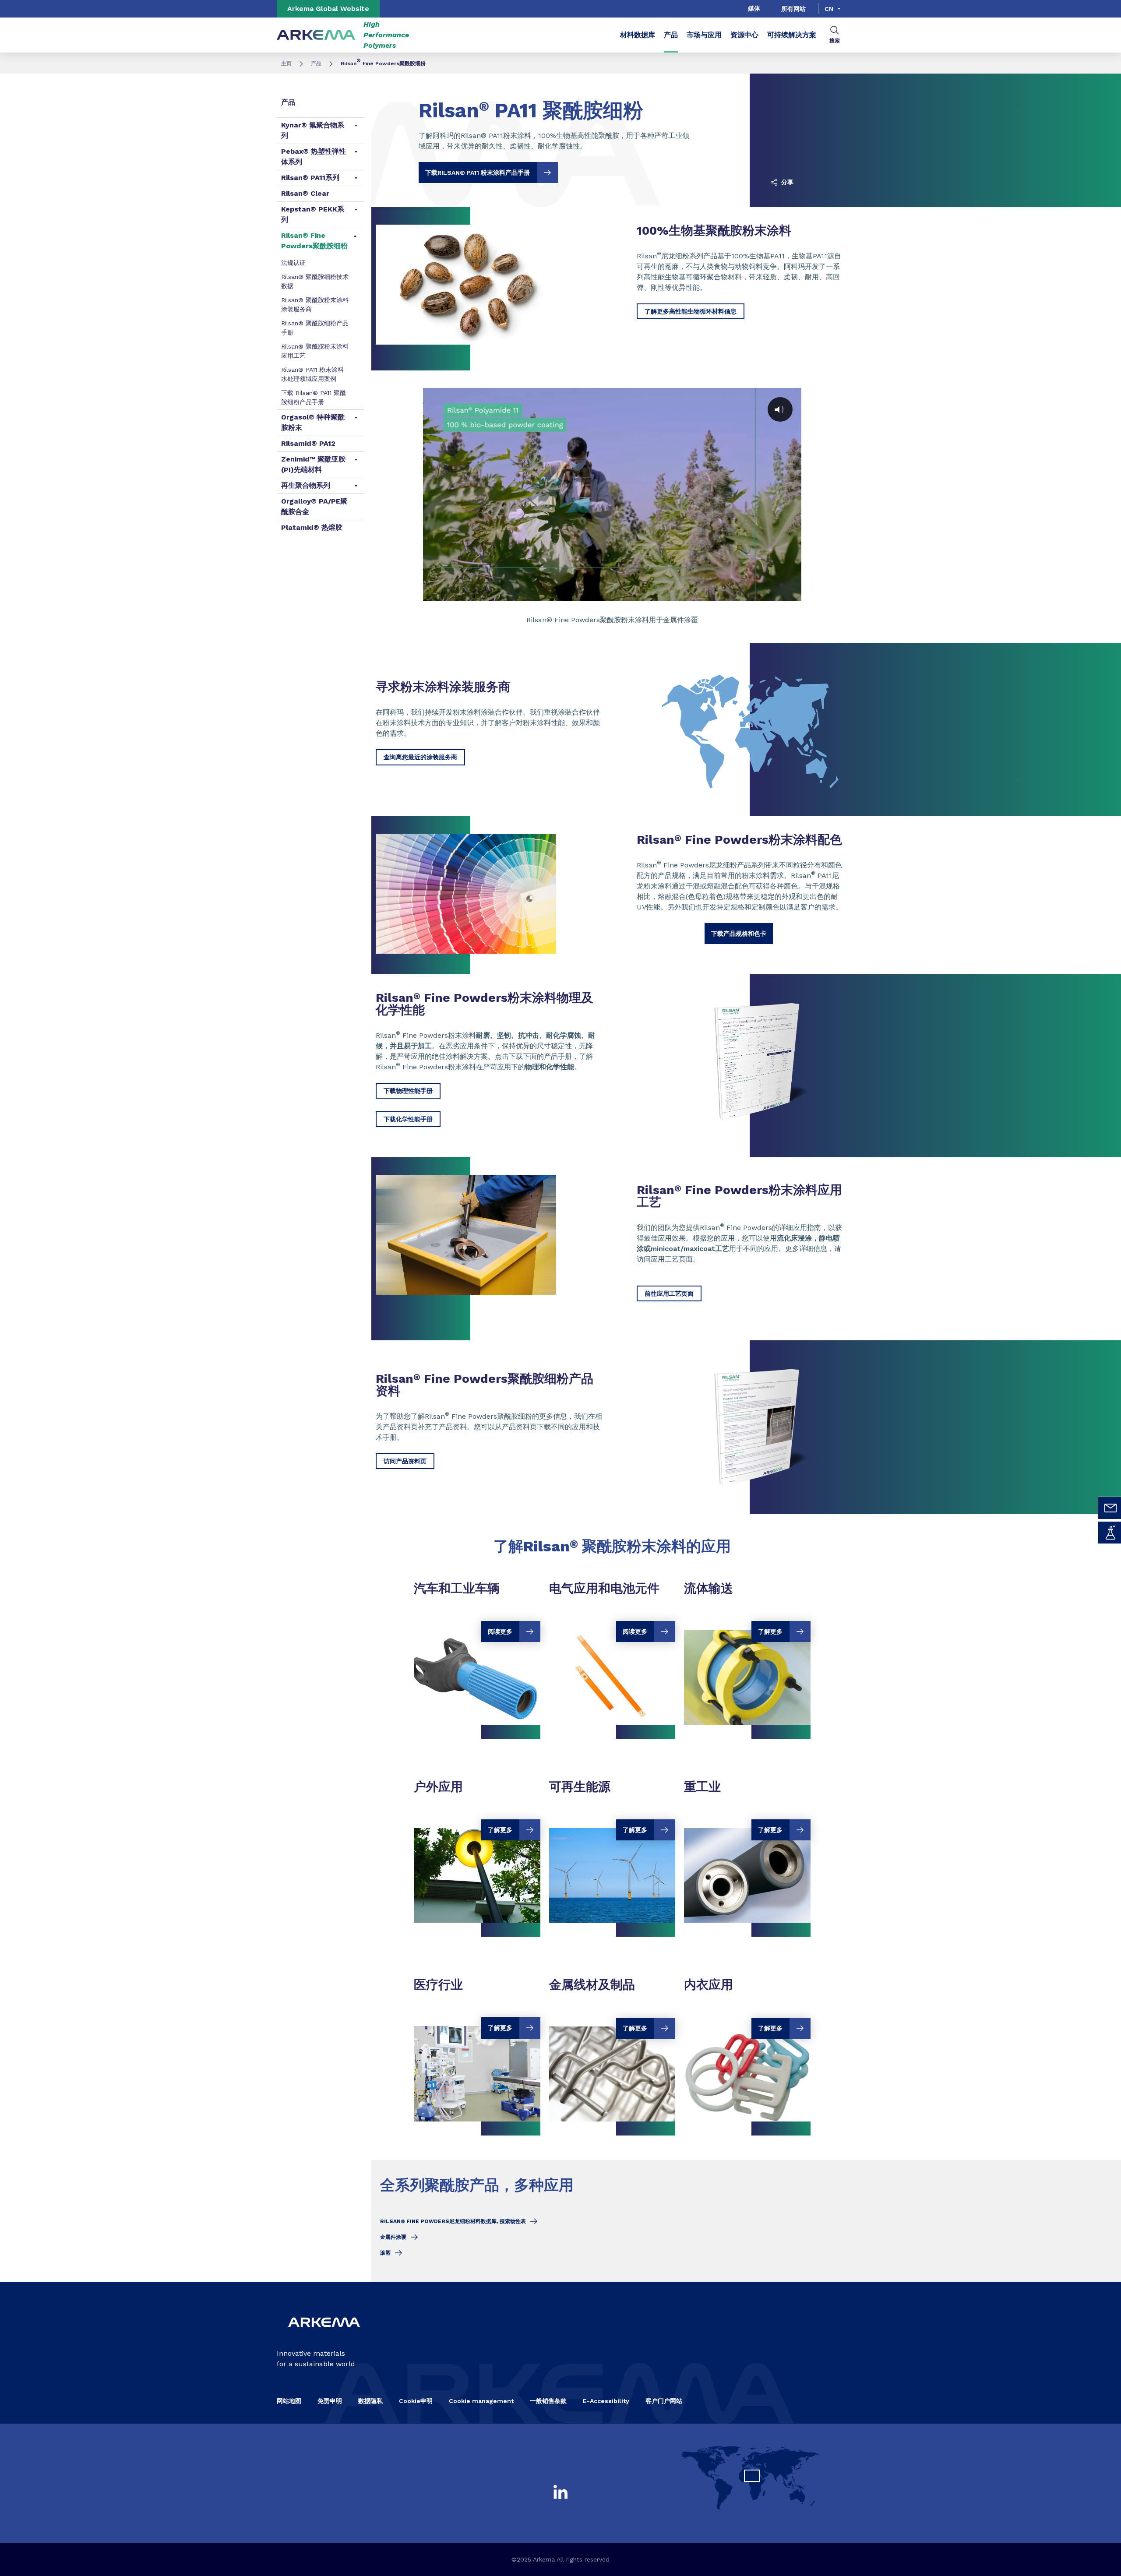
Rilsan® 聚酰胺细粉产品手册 (315, 328)
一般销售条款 (548, 2401)
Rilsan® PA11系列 (310, 178)
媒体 (754, 8)
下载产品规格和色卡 (739, 934)
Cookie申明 (416, 2401)
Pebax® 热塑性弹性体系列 (314, 157)
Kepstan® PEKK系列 (313, 214)
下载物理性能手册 (408, 1091)
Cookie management (481, 2401)
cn (829, 9)
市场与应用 (704, 35)
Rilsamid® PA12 (308, 443)
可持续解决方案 (792, 35)
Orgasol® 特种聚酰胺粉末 (313, 422)
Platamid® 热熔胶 (312, 527)
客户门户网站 (664, 2401)
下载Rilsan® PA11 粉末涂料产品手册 (478, 173)
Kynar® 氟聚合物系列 (313, 130)
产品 (671, 35)
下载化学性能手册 (408, 1119)
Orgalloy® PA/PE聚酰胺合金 (314, 506)
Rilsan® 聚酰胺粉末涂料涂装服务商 (315, 305)
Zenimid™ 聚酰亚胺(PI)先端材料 (313, 464)
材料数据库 (638, 35)
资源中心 (744, 35)
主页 (286, 63)
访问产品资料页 (405, 1461)
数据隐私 (370, 2401)
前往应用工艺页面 (669, 1293)
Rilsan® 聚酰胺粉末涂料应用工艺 (315, 351)
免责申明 (330, 2401)
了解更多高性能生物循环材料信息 (691, 311)
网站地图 (289, 2401)
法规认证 (293, 263)
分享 (786, 182)
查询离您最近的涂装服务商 (420, 757)
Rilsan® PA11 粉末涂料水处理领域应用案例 (312, 374)
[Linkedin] (560, 2492)
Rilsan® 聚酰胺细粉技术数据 (315, 281)
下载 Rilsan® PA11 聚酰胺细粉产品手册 (314, 397)
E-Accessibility (606, 2401)
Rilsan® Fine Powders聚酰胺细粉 (314, 241)
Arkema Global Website (328, 9)
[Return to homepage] (316, 35)
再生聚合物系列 (306, 485)
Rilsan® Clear (305, 193)
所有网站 (793, 9)
